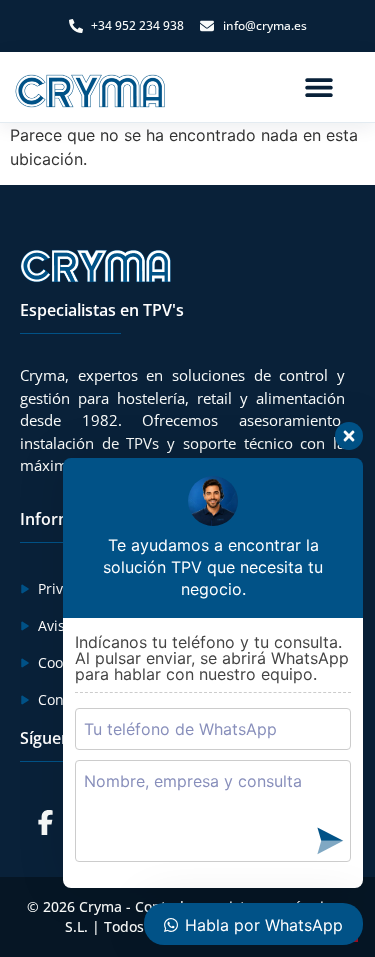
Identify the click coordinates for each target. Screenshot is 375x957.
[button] (318, 87)
